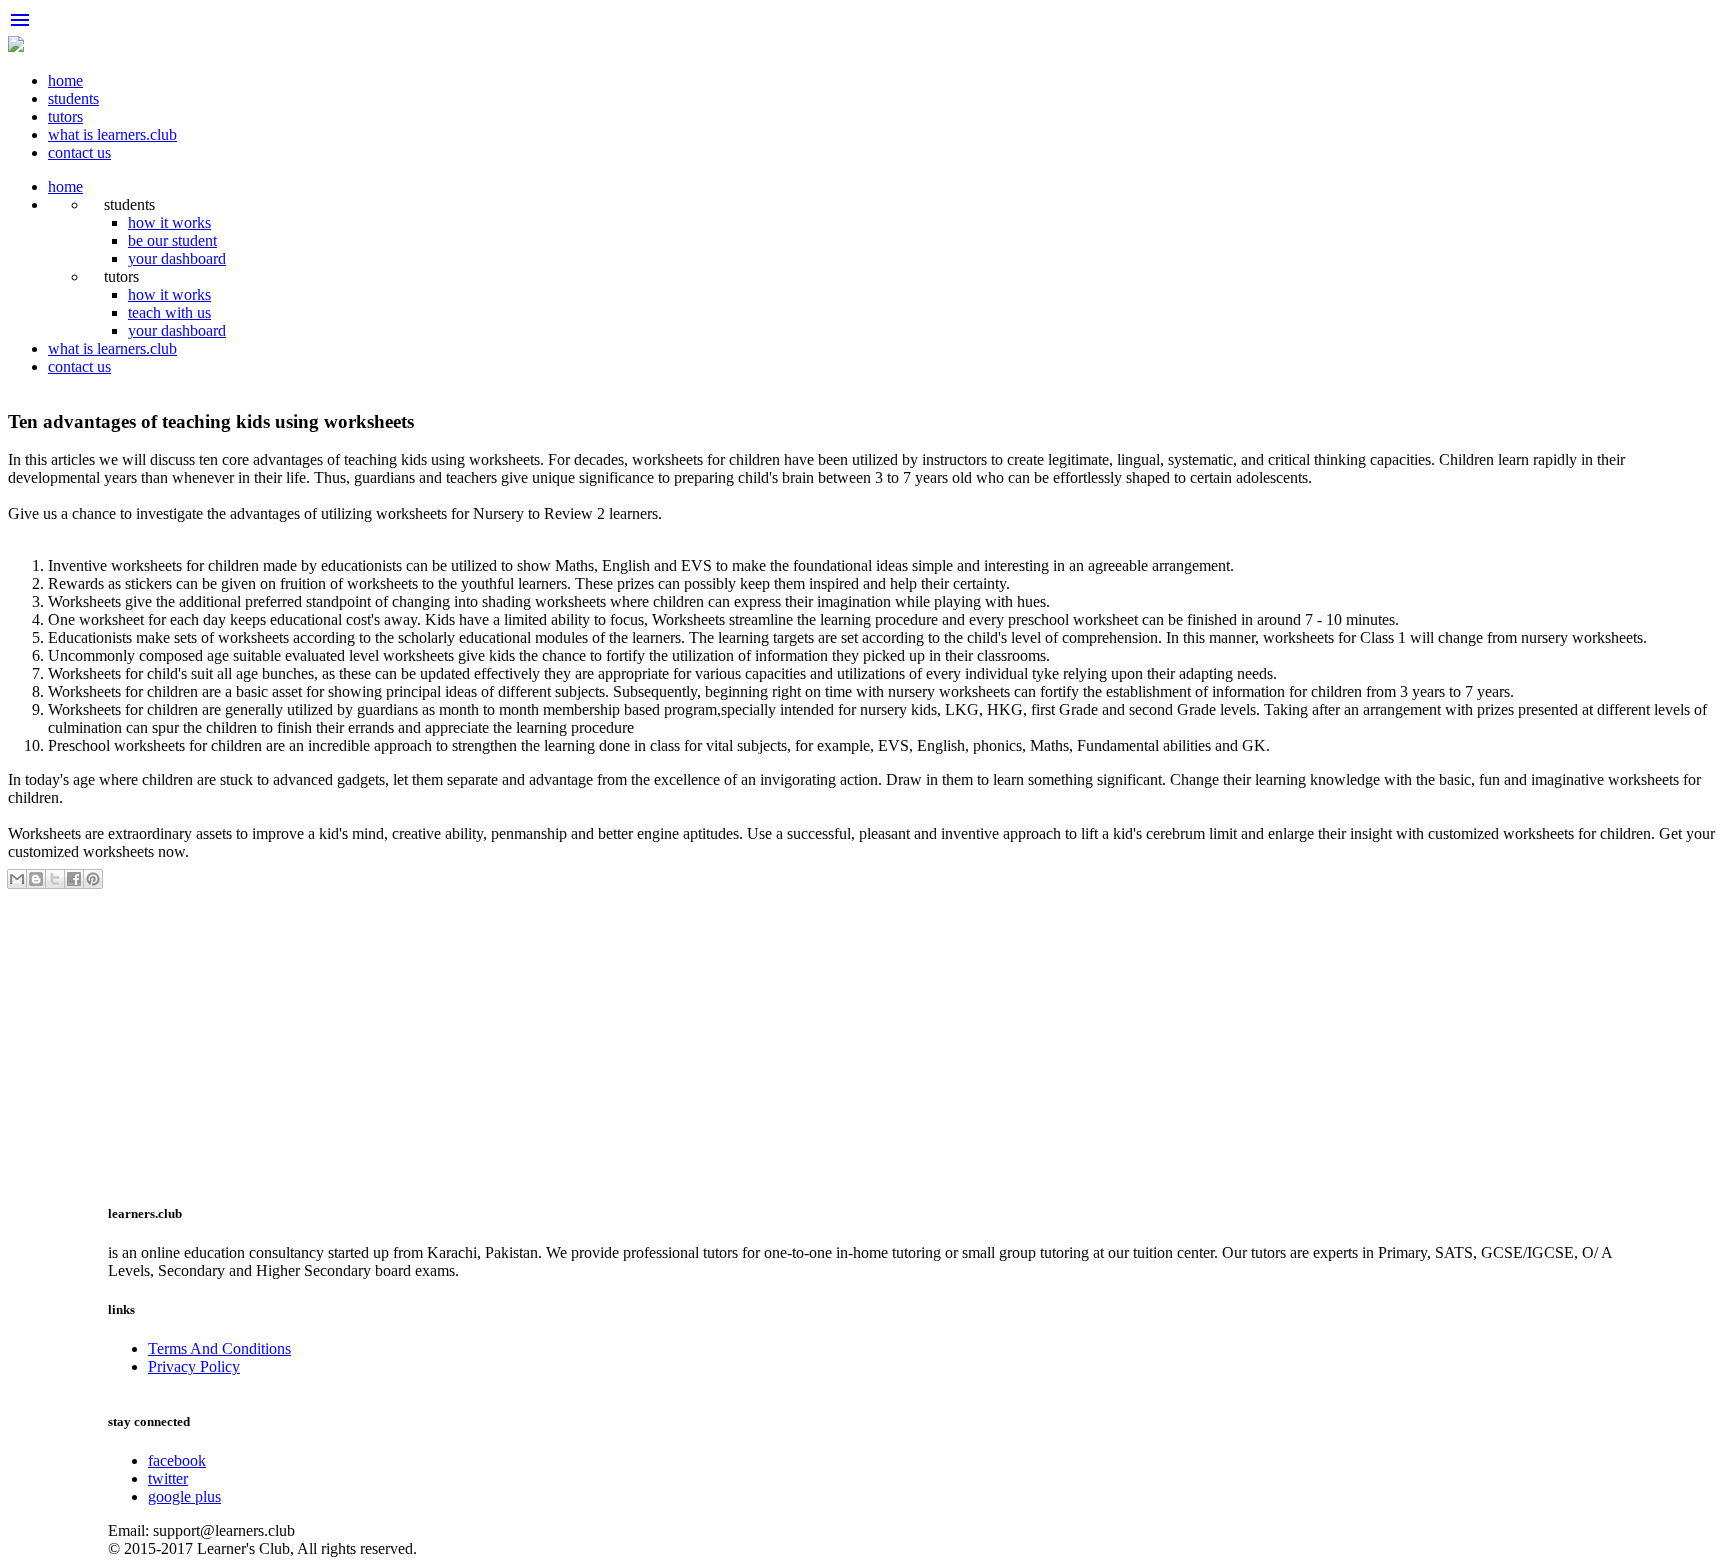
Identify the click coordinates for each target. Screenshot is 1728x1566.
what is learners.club (112, 134)
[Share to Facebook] (74, 879)
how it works (169, 222)
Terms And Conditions (219, 1348)
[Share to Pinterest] (93, 879)
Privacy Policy (194, 1366)
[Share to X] (55, 879)
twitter (168, 1478)
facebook (177, 1460)
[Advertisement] (608, 1043)
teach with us (169, 312)
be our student (172, 240)
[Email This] (17, 879)
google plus (184, 1496)
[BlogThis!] (36, 879)
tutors (65, 116)
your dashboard (177, 258)
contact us (79, 152)
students (73, 98)
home (65, 80)
